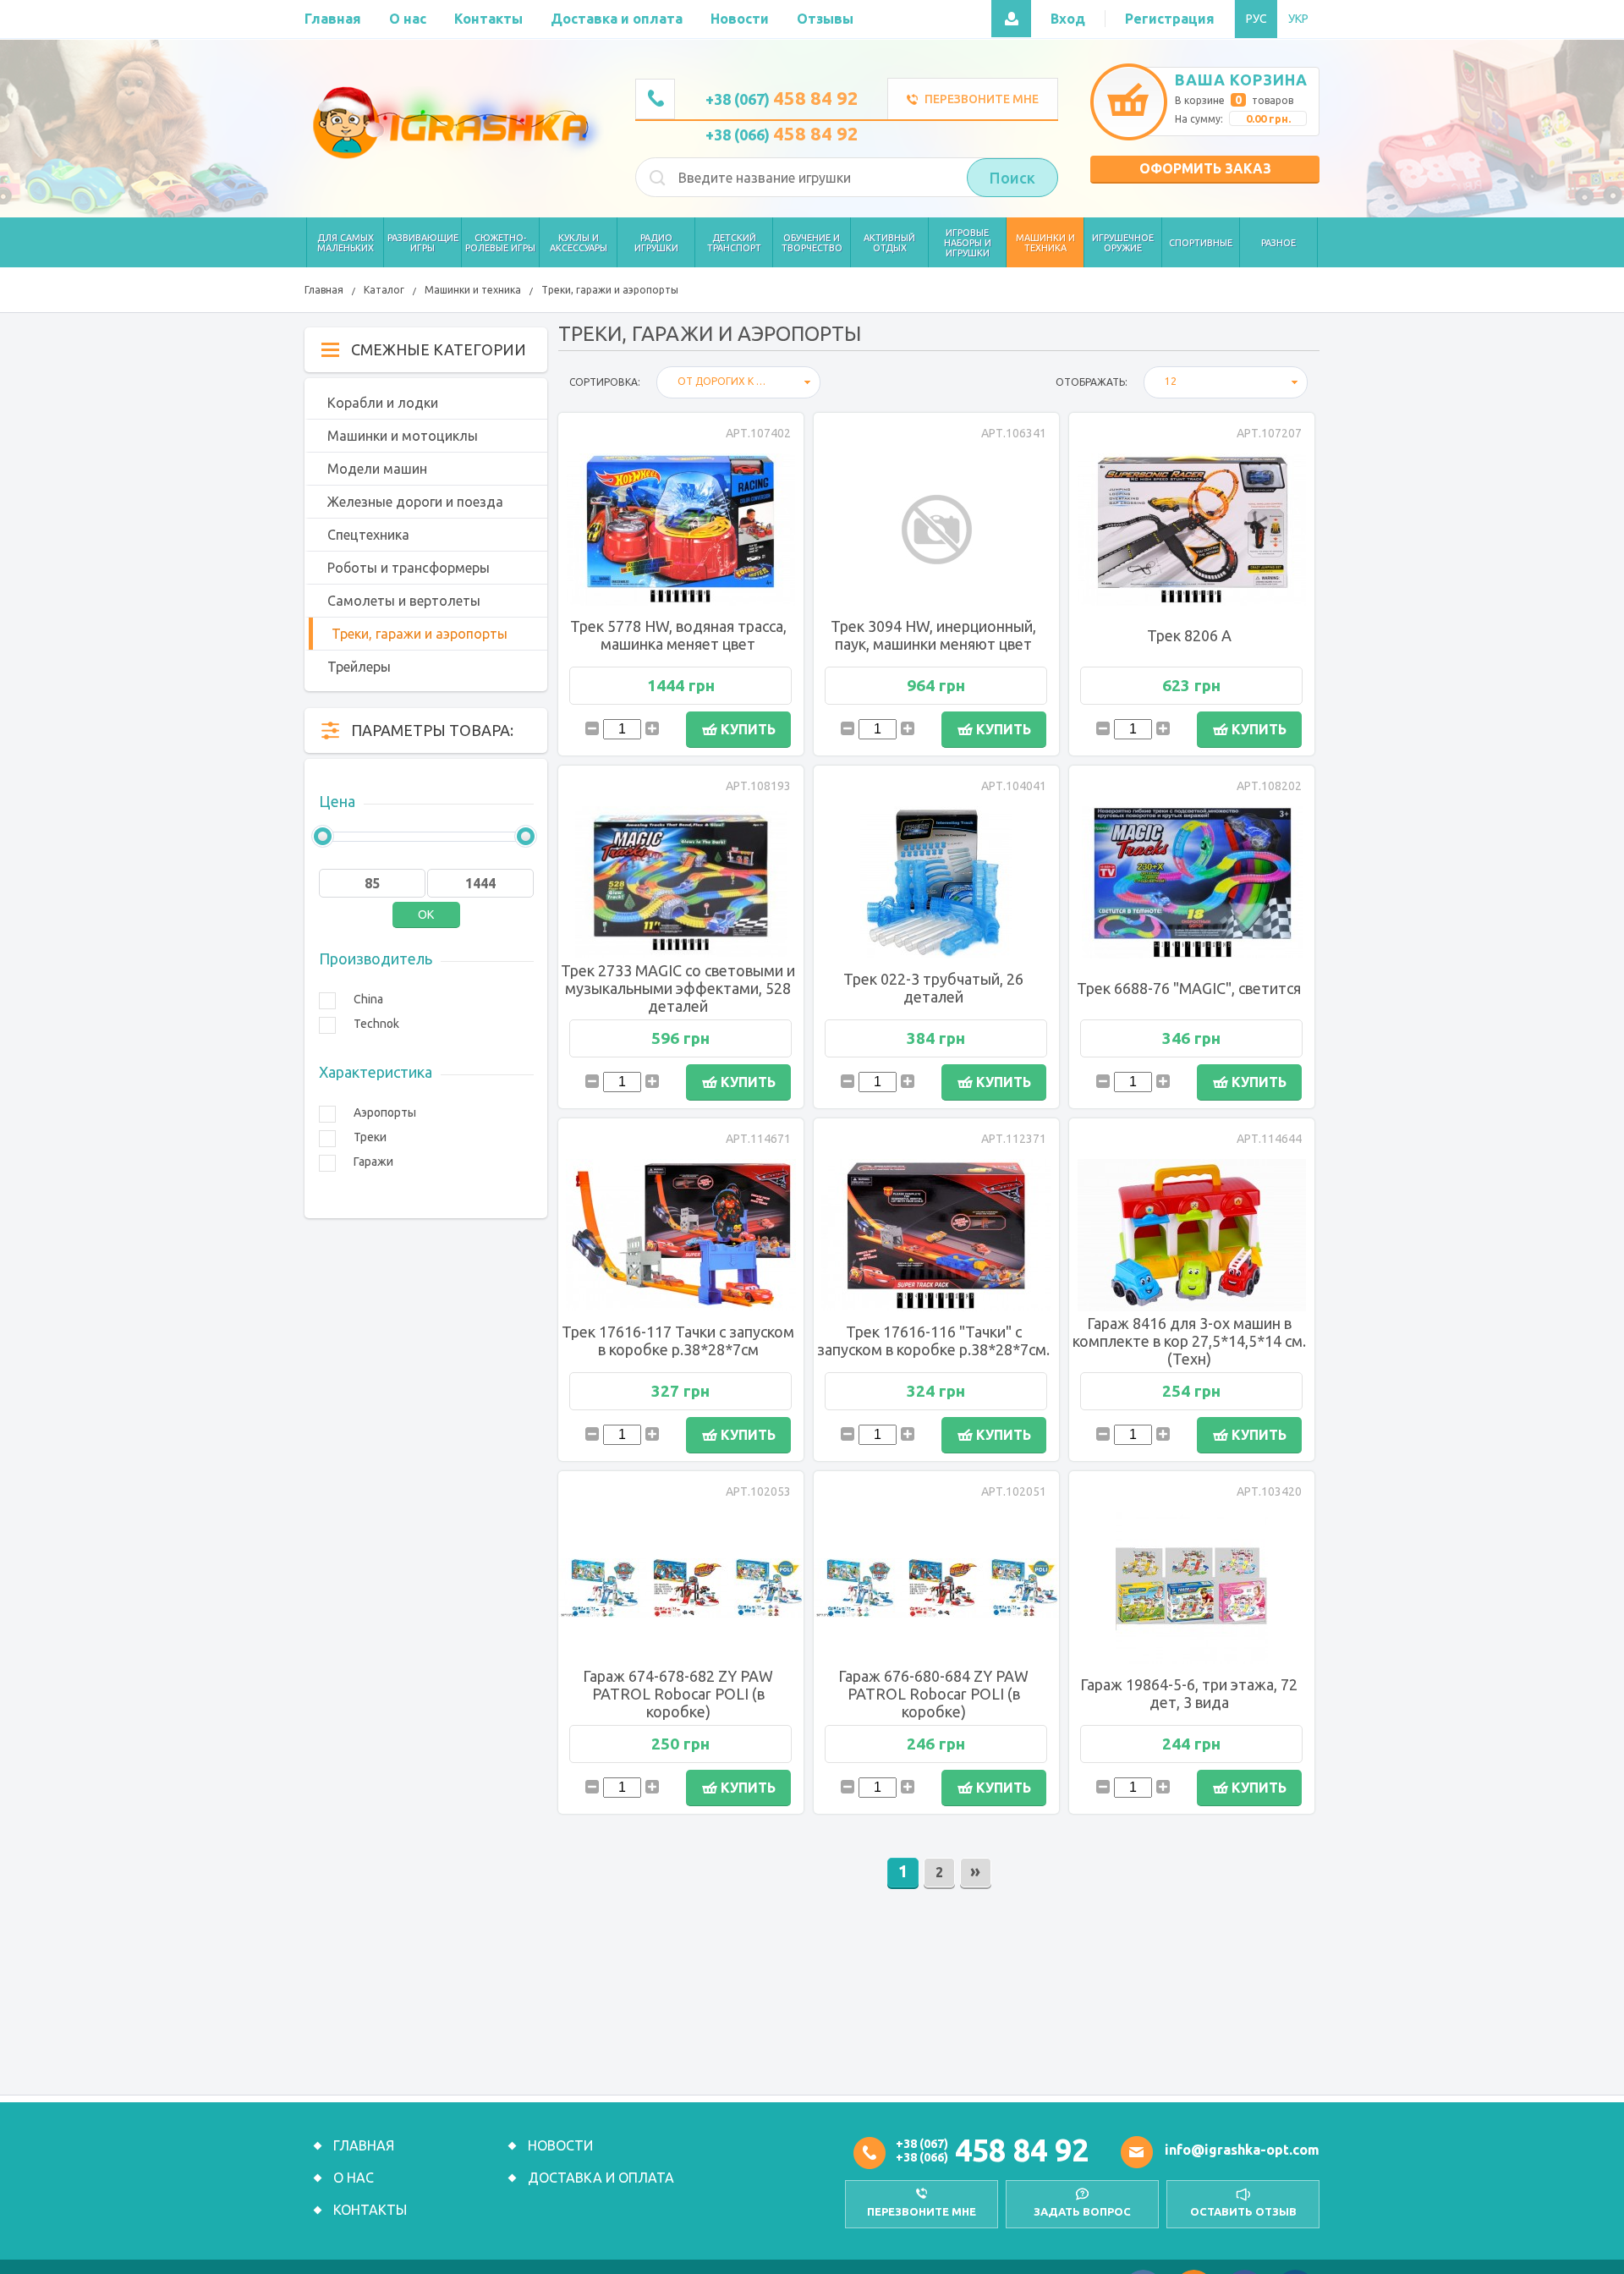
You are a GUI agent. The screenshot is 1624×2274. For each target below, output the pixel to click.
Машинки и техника (473, 290)
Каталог (384, 290)
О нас (354, 2178)
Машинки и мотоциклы (403, 436)
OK (426, 915)
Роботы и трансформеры (409, 568)
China (368, 999)
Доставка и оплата (601, 2178)
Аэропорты (385, 1112)
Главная (324, 290)
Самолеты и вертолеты (404, 601)
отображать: (1092, 382)
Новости (560, 2145)
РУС (1256, 19)
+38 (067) (782, 99)
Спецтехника (368, 535)
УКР (1298, 19)
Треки (370, 1137)
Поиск (1012, 178)
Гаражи (373, 1162)
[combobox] (738, 382)
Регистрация (1170, 19)
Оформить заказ (1205, 168)
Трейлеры (359, 667)
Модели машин (377, 469)
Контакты (370, 2210)
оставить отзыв (1243, 2211)
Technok (376, 1024)
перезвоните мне (922, 2211)
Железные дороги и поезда (415, 502)
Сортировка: (605, 382)
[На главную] (454, 123)
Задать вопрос (1082, 2211)
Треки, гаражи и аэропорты (610, 290)
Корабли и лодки (383, 403)
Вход (1068, 19)
